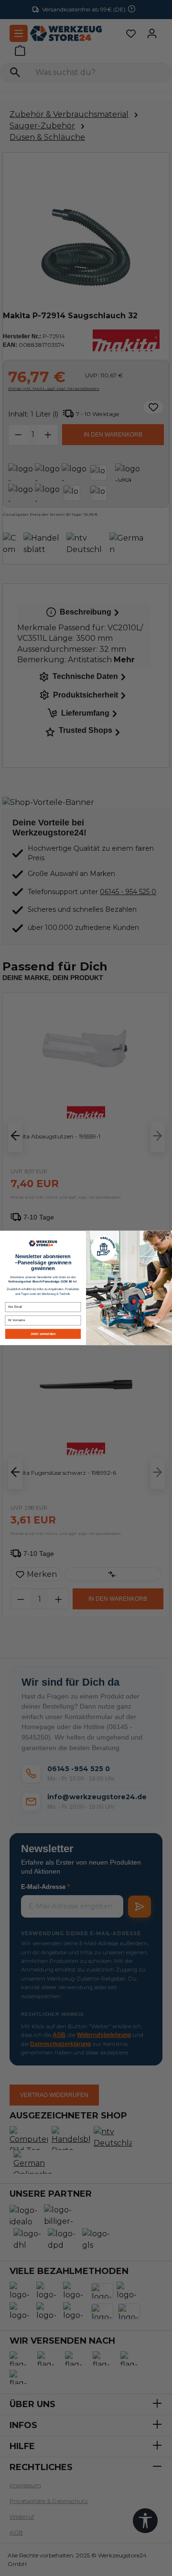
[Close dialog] (168, 1235)
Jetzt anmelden (43, 1334)
